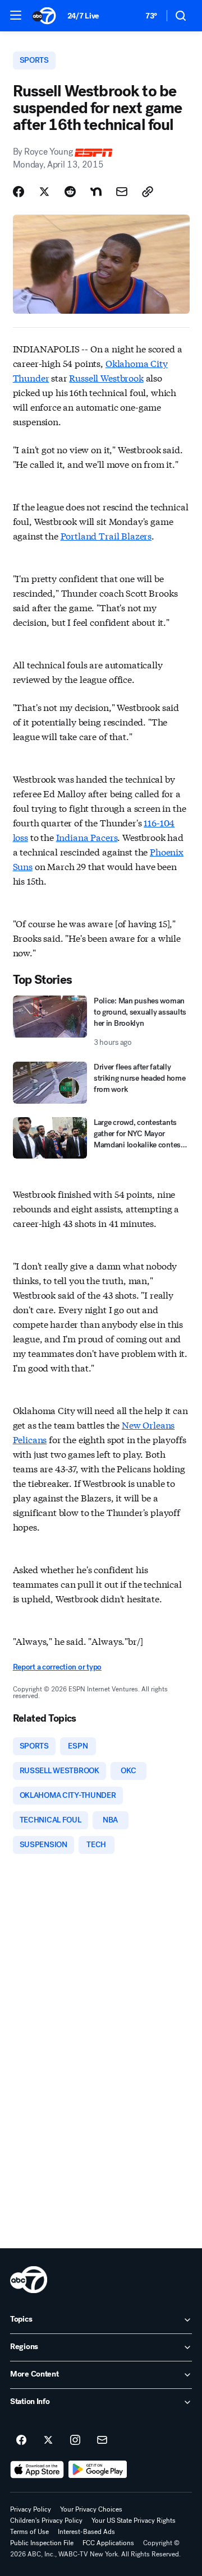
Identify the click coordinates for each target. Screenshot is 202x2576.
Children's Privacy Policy (46, 2521)
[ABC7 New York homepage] (44, 16)
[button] (16, 15)
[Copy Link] (148, 192)
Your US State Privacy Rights (134, 2521)
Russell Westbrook (106, 377)
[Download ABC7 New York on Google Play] (98, 2470)
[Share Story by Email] (122, 192)
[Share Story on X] (44, 192)
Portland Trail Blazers (106, 535)
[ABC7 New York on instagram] (75, 2440)
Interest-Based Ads (86, 2532)
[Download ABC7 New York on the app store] (37, 2470)
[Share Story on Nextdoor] (96, 192)
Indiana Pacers (87, 837)
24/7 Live (83, 16)
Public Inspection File (42, 2543)
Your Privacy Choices (91, 2509)
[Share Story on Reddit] (70, 192)
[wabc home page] (29, 2280)
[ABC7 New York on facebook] (21, 2440)
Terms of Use (29, 2532)
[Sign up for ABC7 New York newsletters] (102, 2440)
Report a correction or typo (57, 1667)
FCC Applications (108, 2543)
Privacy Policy (31, 2509)
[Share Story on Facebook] (19, 192)
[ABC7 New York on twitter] (48, 2440)
